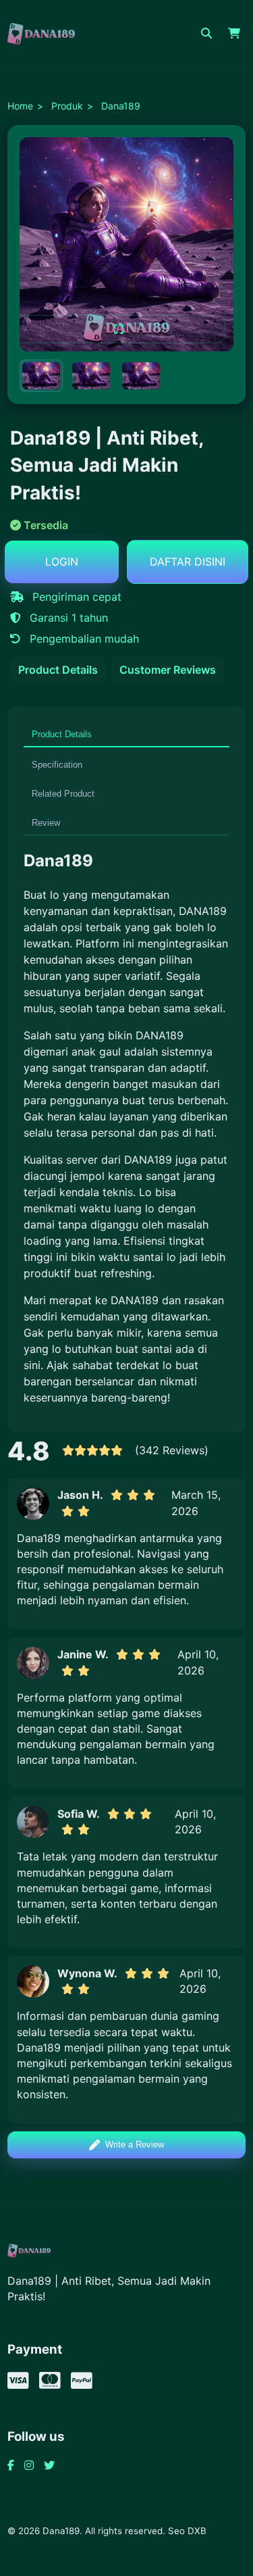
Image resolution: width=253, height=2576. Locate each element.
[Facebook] (11, 2465)
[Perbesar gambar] (118, 329)
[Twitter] (49, 2465)
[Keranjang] (234, 34)
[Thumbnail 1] (41, 376)
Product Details (58, 670)
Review (46, 823)
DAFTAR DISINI (188, 562)
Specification (57, 765)
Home (20, 106)
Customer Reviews (168, 670)
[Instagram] (29, 2465)
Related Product (63, 794)
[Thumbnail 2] (91, 376)
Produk (67, 106)
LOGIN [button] (62, 562)
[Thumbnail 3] (141, 376)
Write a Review (135, 2145)
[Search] (206, 34)
